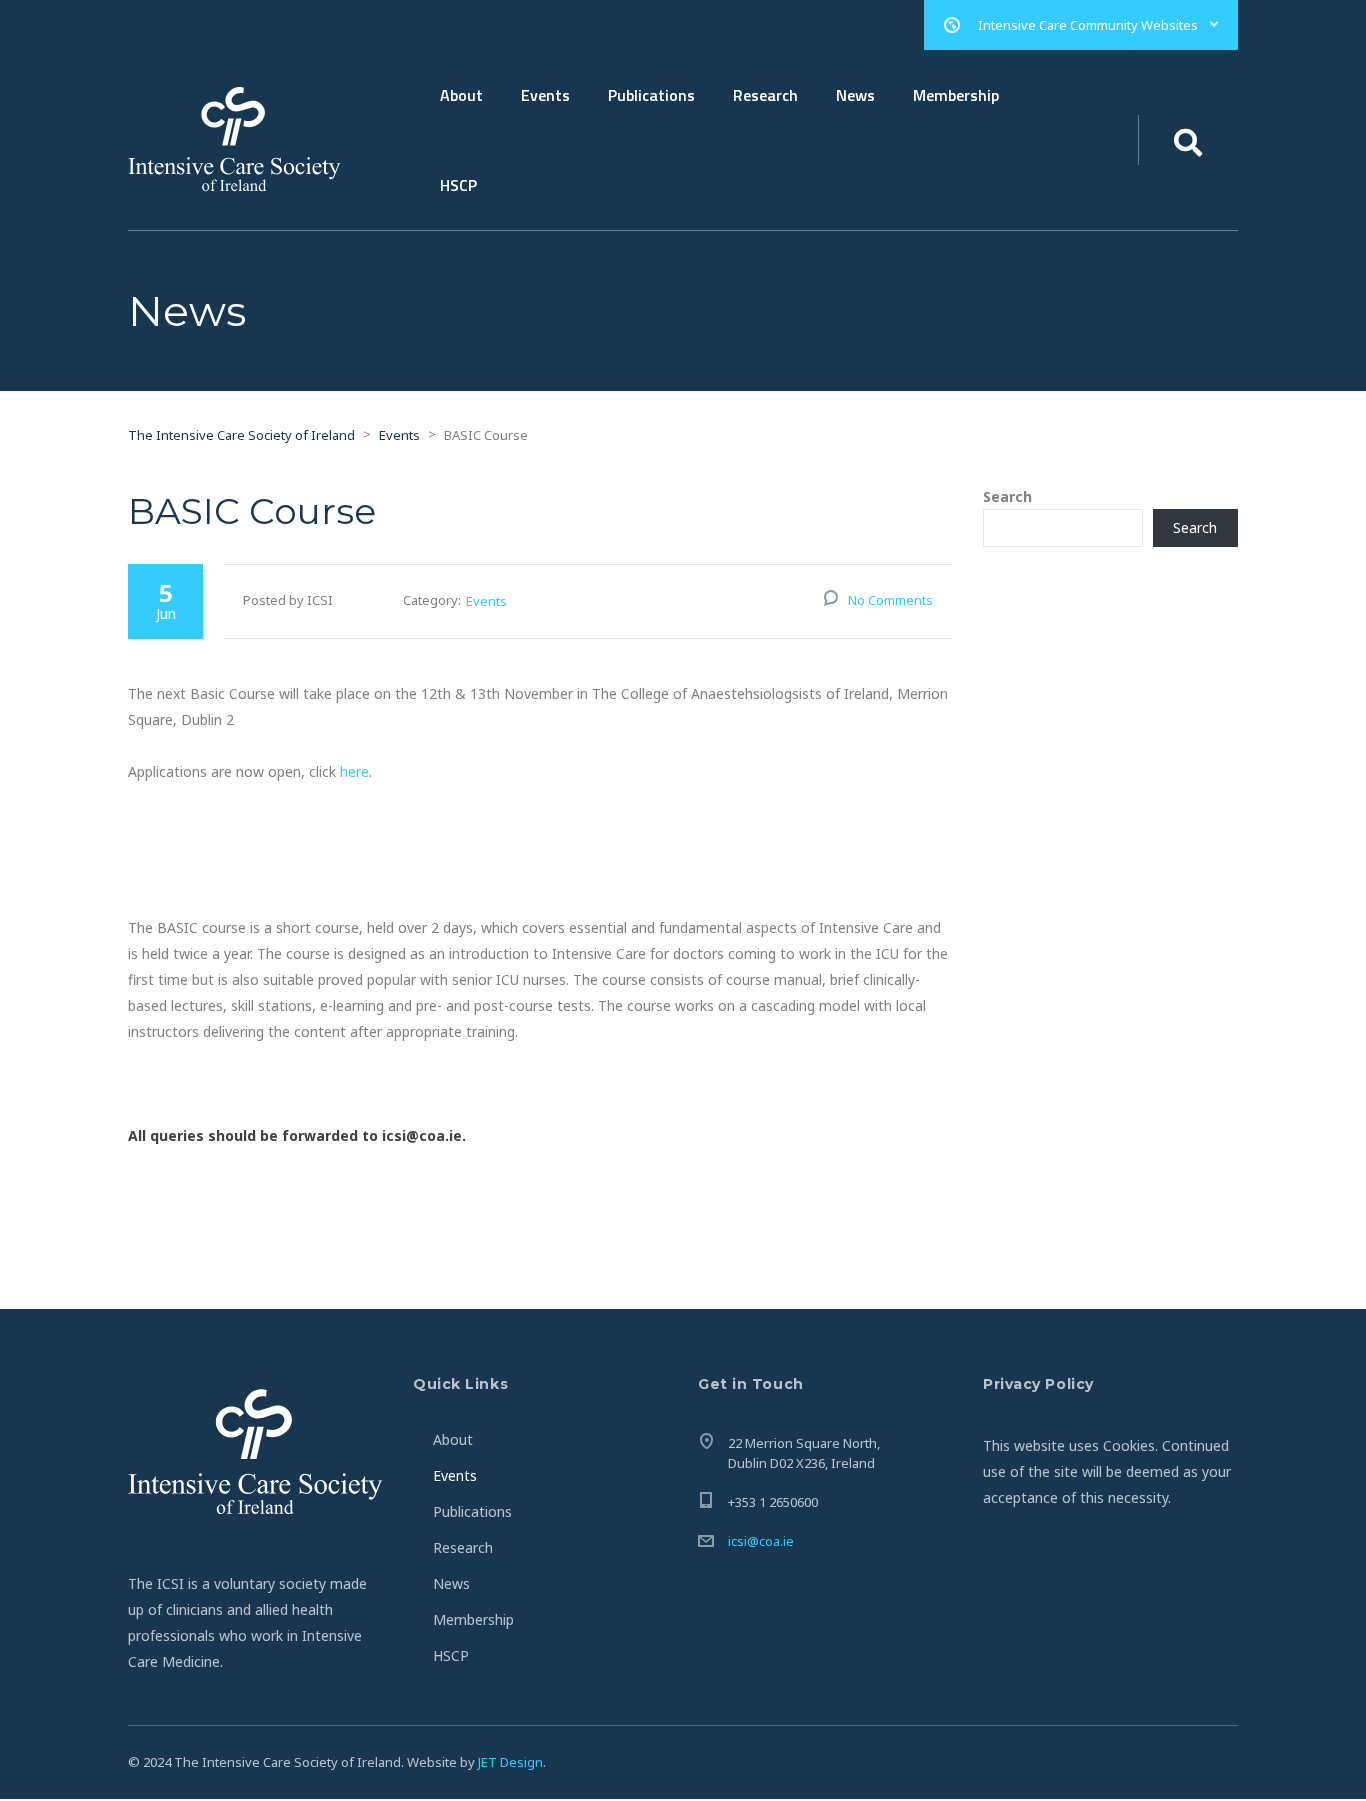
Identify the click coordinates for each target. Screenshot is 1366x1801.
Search (1007, 497)
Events (545, 95)
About (461, 95)
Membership (956, 95)
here (354, 771)
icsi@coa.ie (761, 1541)
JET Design (510, 1762)
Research (765, 95)
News (855, 95)
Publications (651, 95)
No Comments (890, 600)
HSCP (458, 185)
